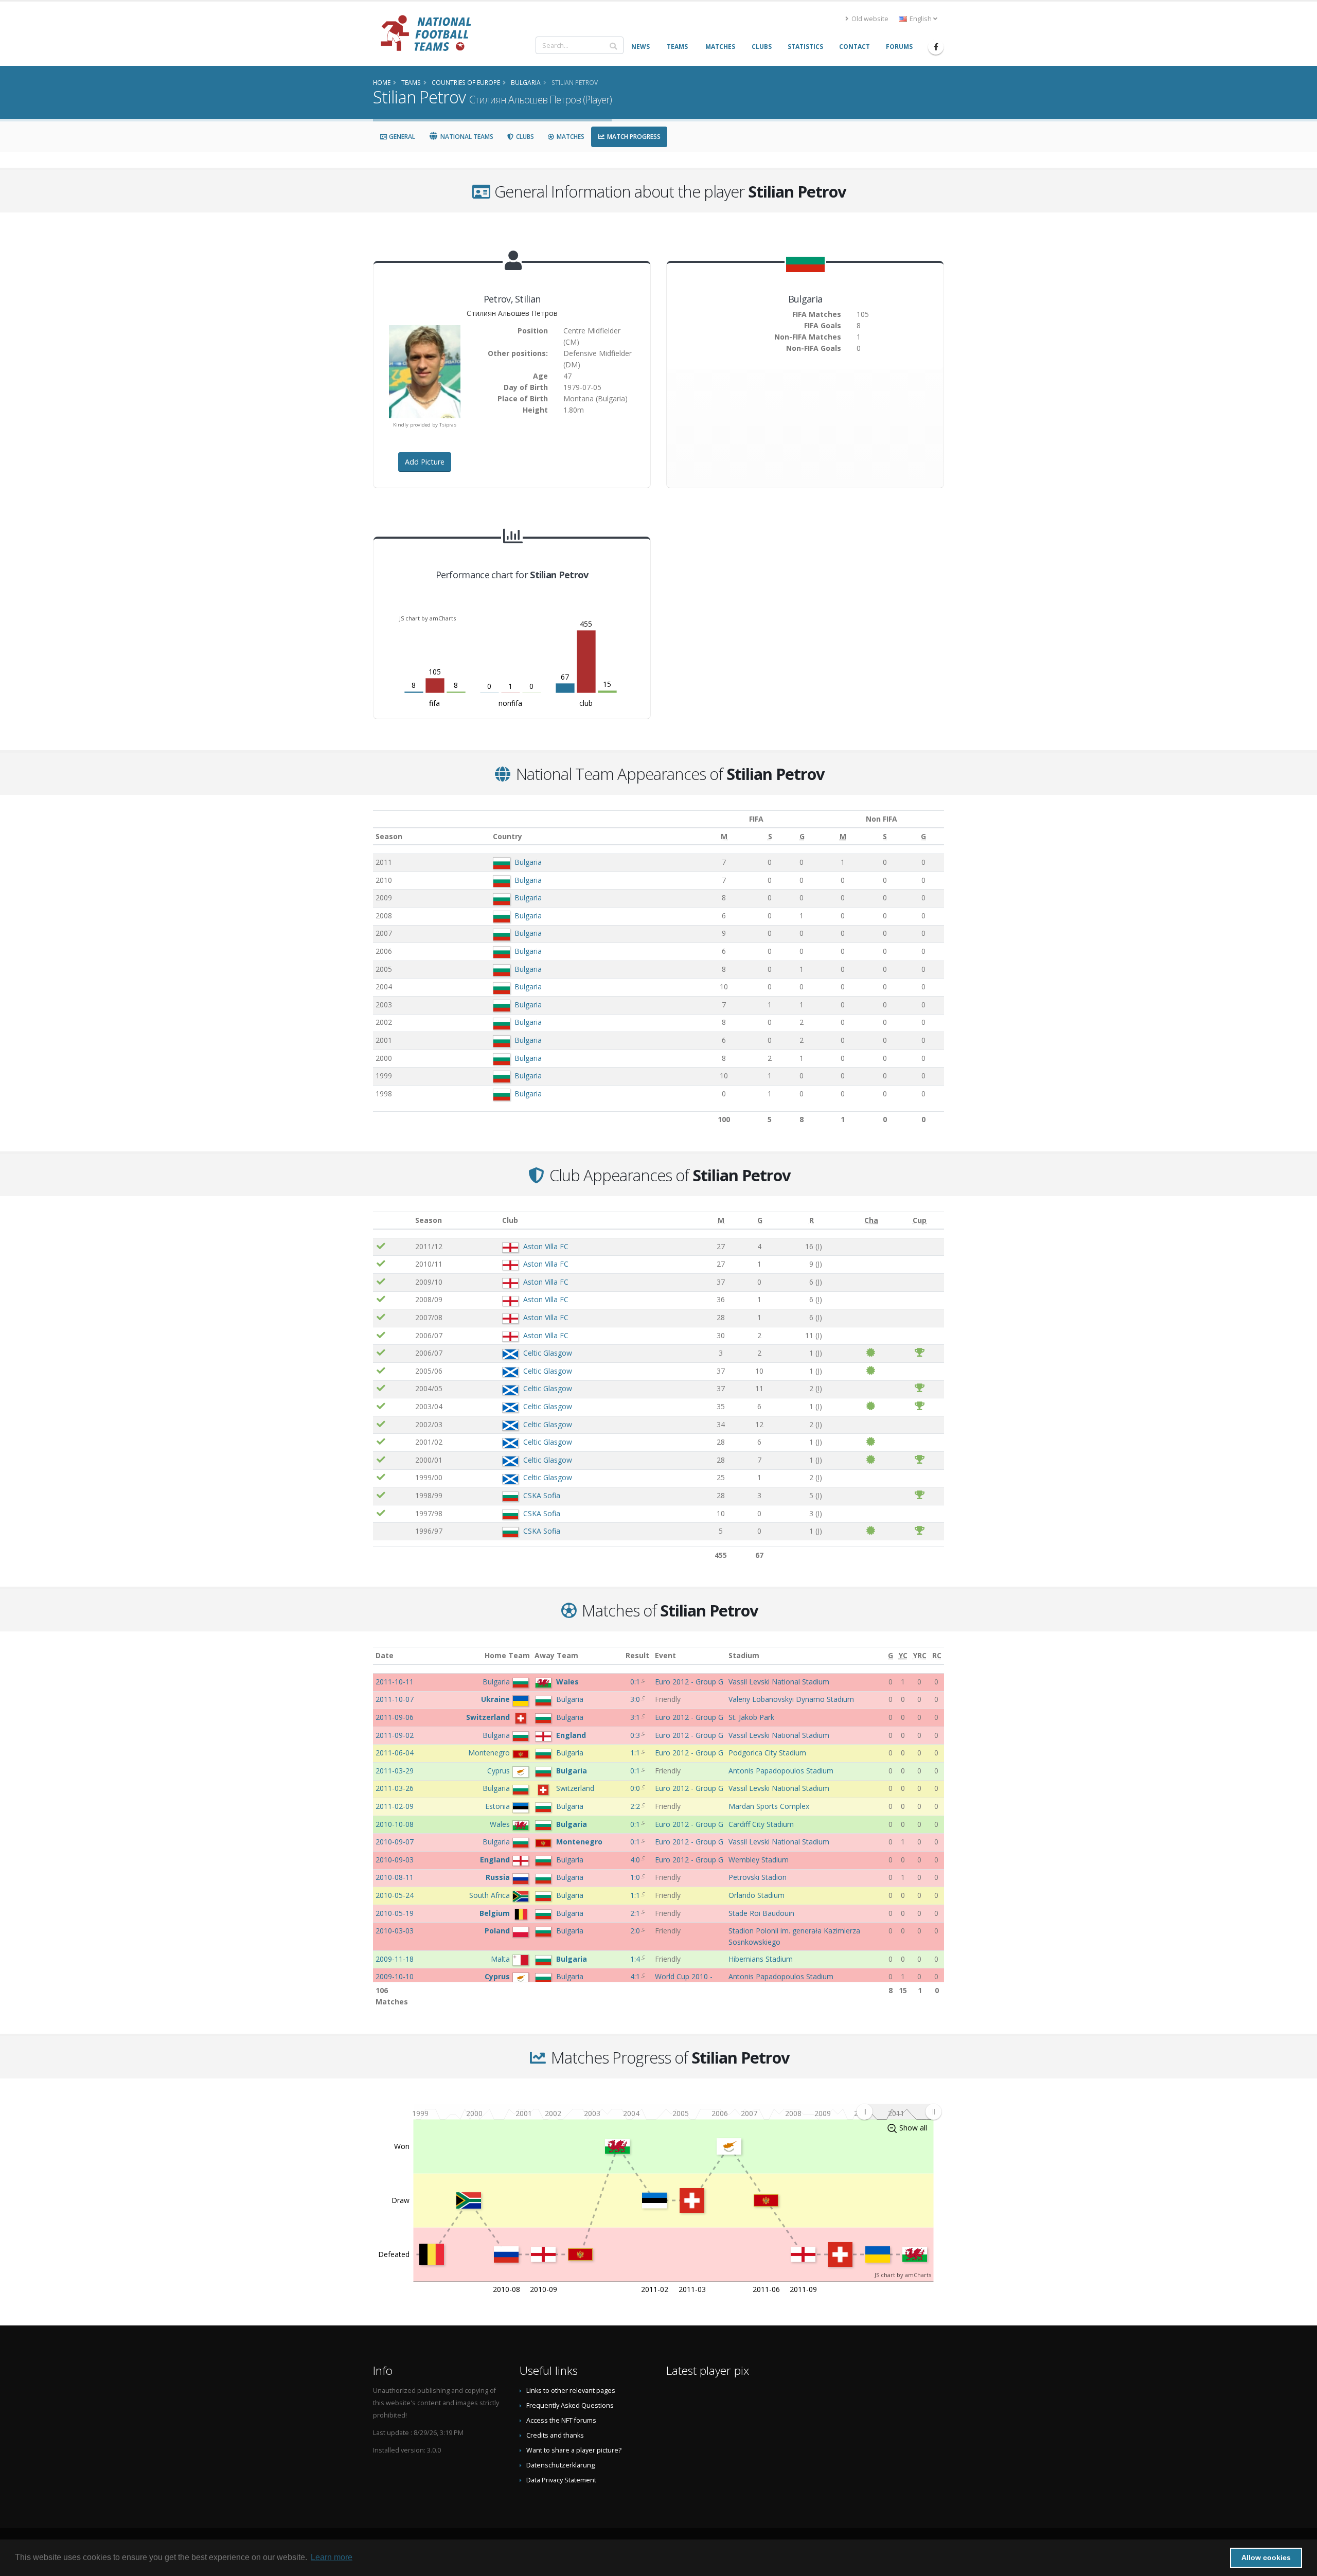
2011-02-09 (395, 1806)
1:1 (636, 1753)
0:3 (636, 1735)
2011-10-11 (395, 1682)
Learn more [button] (332, 2557)
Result (637, 1655)
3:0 (636, 1699)
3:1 (636, 1717)
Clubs (524, 137)
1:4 (636, 1959)
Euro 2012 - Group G (689, 1682)
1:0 (636, 1877)
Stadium (744, 1655)
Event (665, 1655)
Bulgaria (528, 862)
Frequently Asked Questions (570, 2405)
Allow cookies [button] (1266, 2557)
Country (508, 836)
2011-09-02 (395, 1735)
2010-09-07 (395, 1842)
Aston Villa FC (546, 1246)
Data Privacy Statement (561, 2480)
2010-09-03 (395, 1860)
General (401, 137)
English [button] (921, 19)
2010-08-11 (395, 1877)
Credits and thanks (555, 2435)
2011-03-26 (395, 1788)
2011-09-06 (395, 1717)
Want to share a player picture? (574, 2450)
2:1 (636, 1913)
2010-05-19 (395, 1913)
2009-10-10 (395, 1976)
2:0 (636, 1931)
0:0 (636, 1788)
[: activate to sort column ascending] (393, 1221)
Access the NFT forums (561, 2420)
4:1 (636, 1976)
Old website (869, 19)
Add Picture (425, 462)
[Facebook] (936, 47)
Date (385, 1655)
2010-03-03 (395, 1931)
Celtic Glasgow (548, 1353)
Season (389, 836)
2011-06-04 (395, 1753)
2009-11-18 (395, 1959)
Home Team (507, 1655)
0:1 (636, 1682)
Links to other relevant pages (571, 2391)
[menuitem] (899, 2112)
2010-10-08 (395, 1824)
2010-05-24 (395, 1895)
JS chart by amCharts (428, 618)
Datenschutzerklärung (560, 2465)
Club (510, 1220)
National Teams (466, 137)
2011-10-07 (395, 1699)
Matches (570, 137)
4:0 (636, 1860)
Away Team (556, 1655)
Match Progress (633, 137)
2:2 (636, 1806)
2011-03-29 (395, 1771)
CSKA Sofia (542, 1495)
